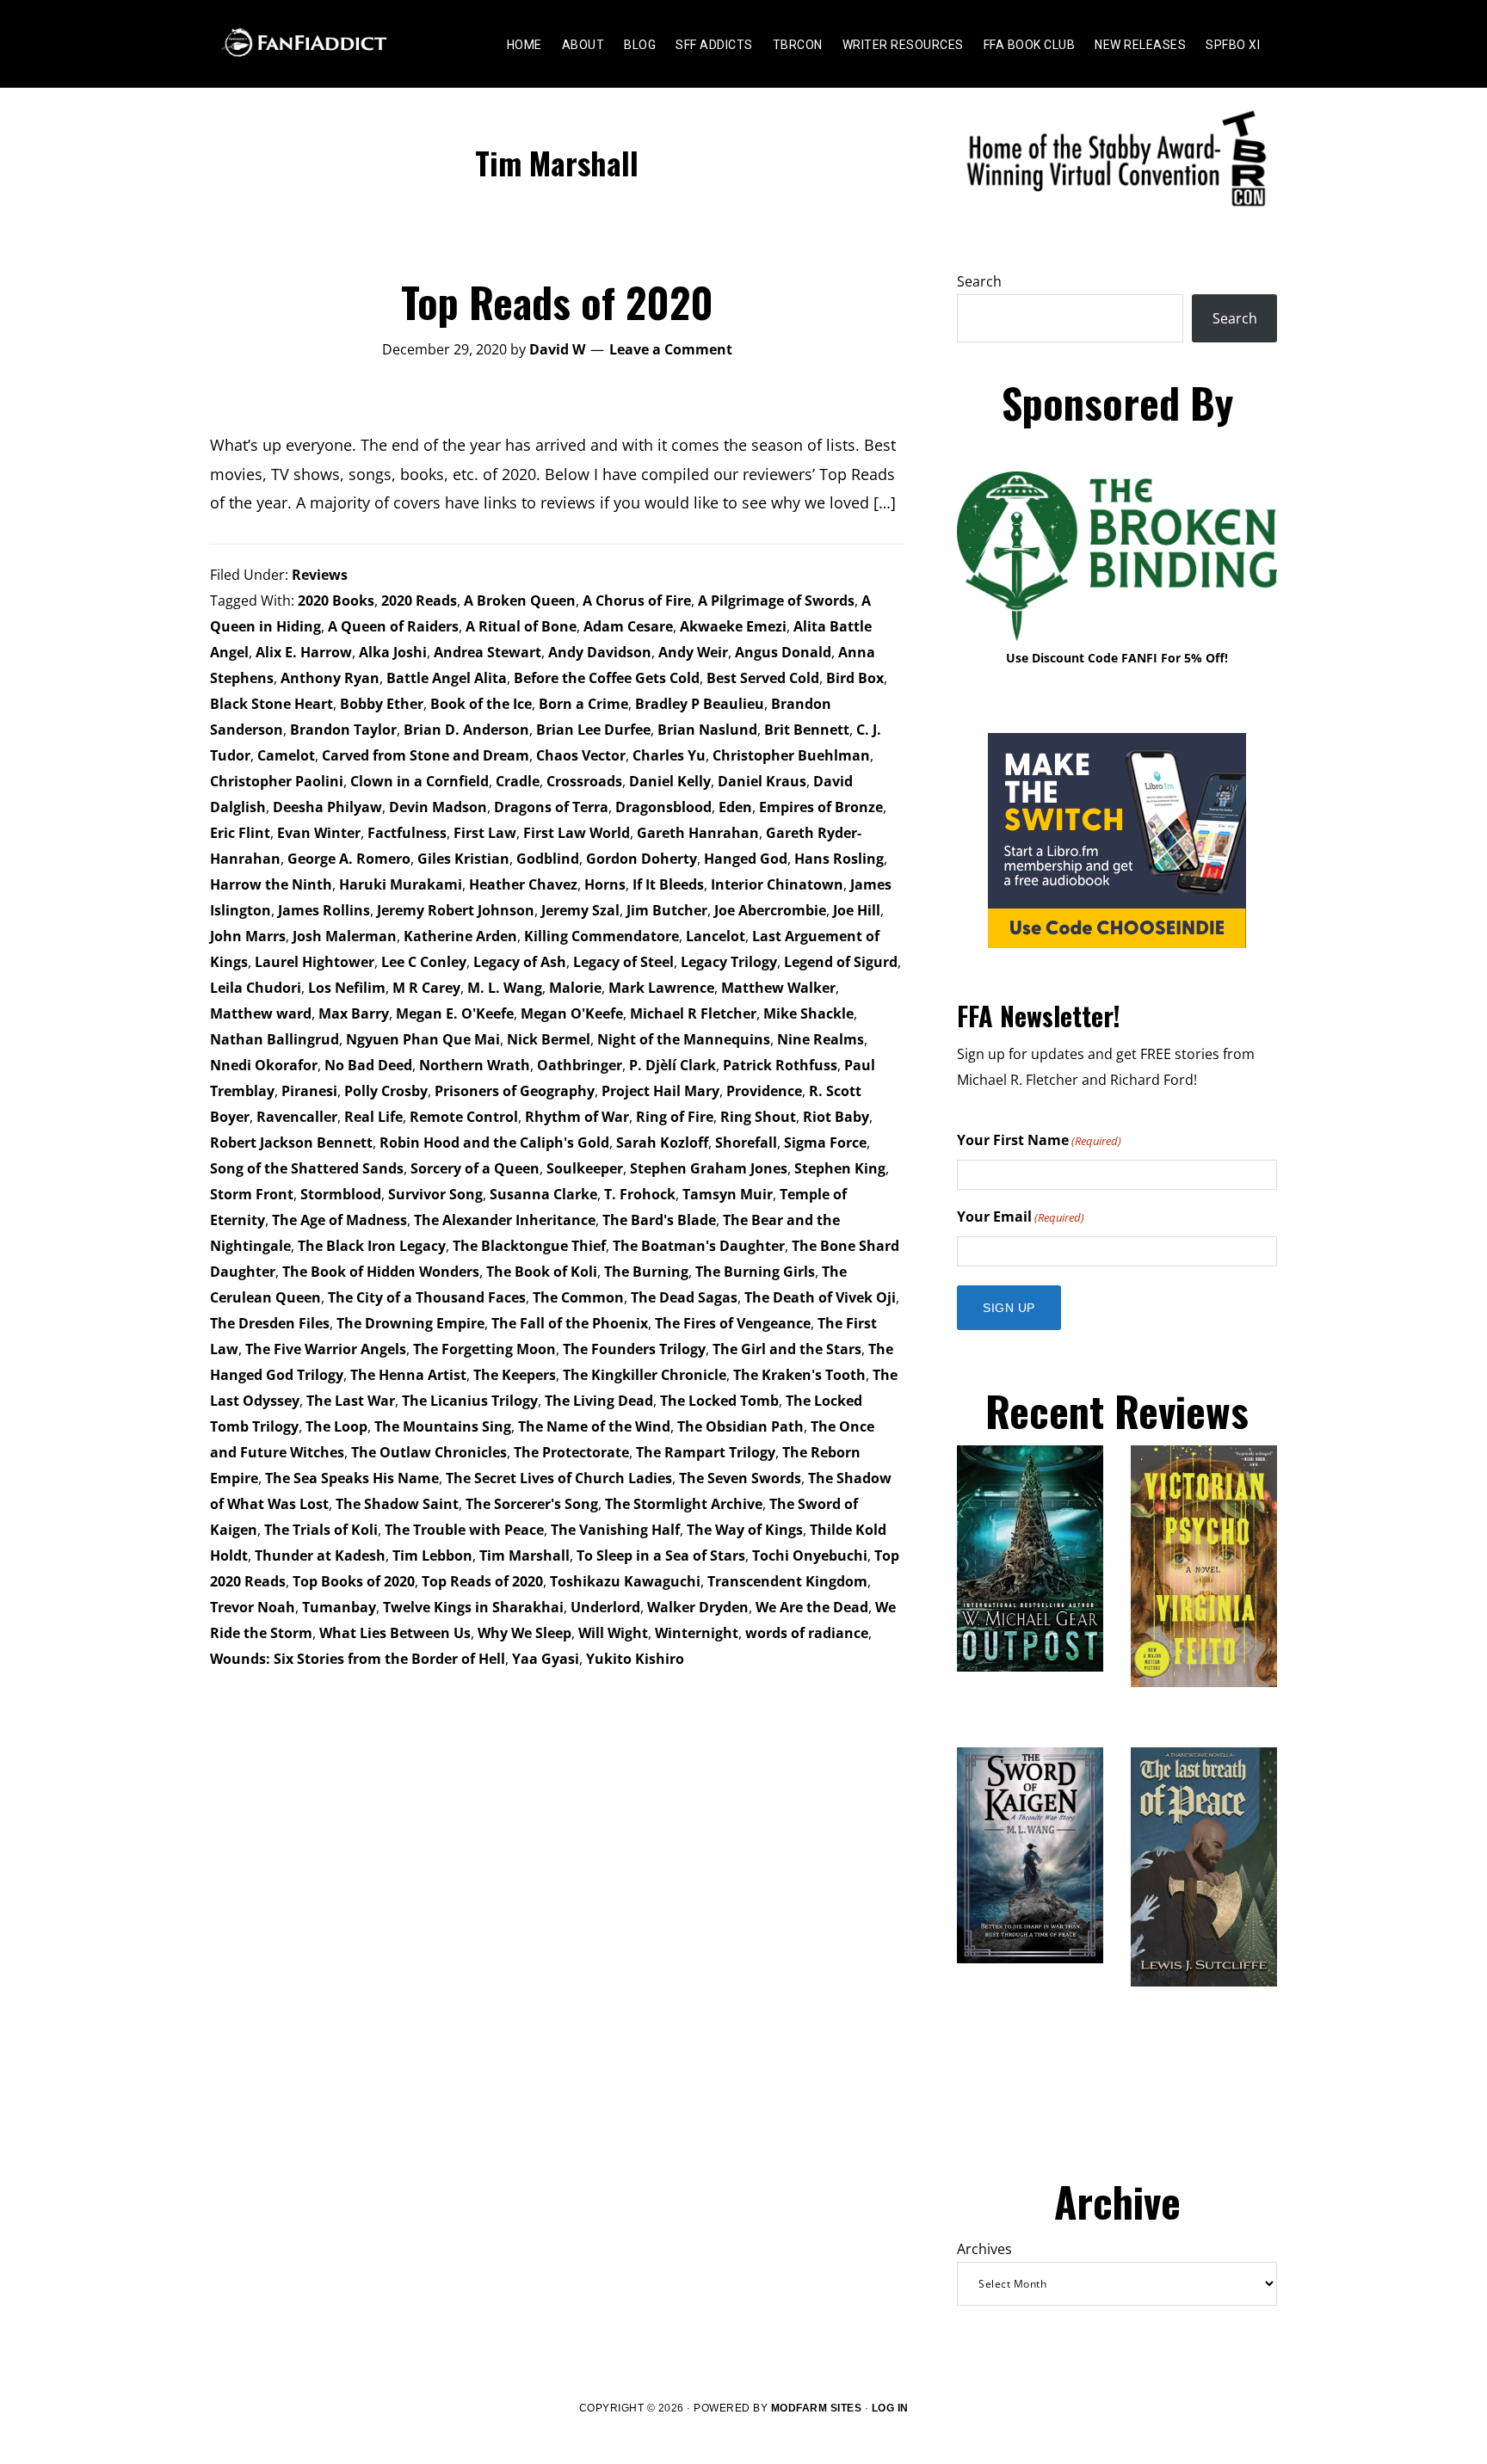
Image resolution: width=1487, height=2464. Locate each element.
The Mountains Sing (443, 1426)
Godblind (548, 859)
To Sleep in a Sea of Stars (661, 1555)
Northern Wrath (475, 1065)
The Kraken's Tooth (799, 1375)
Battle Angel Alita (447, 678)
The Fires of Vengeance (733, 1323)
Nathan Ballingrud (275, 1039)
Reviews (320, 575)
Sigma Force (825, 1143)
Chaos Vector (581, 755)
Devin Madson (438, 807)
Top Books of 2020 (354, 1581)
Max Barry (354, 1013)
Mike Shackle (808, 1013)
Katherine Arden (460, 936)
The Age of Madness (339, 1220)
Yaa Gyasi (546, 1659)
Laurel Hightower (315, 962)
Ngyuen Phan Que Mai (423, 1039)
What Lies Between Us (395, 1633)
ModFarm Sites (817, 2408)
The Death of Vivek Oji (820, 1297)
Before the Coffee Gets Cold (607, 678)
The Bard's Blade (659, 1220)
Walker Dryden (698, 1607)
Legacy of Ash (520, 962)
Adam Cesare (628, 626)
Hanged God (746, 859)
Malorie (575, 988)
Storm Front (252, 1194)
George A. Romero (349, 859)
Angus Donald (783, 652)
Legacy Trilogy (729, 962)
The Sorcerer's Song (532, 1504)
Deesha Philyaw (327, 807)
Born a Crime (583, 704)
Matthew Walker (778, 988)
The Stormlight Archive (684, 1504)
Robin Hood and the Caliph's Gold (494, 1143)
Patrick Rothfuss (780, 1065)
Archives (984, 2249)
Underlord (605, 1607)
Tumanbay (339, 1607)
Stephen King (840, 1168)
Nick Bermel (549, 1039)
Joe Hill (857, 910)
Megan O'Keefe (572, 1013)
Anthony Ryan (330, 678)
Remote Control (464, 1117)
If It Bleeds (668, 884)
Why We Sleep (524, 1633)
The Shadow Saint (397, 1504)
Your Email (1021, 1217)
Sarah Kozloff (662, 1143)
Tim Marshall (524, 1555)
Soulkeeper (585, 1168)
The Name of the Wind (594, 1426)
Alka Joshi (393, 652)
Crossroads (584, 781)
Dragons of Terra (551, 807)
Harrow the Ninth (271, 884)
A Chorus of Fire (637, 601)
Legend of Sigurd (841, 962)
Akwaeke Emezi (733, 626)
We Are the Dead (812, 1607)
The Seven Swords (740, 1478)
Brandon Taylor (343, 730)
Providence (764, 1091)
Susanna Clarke (543, 1194)
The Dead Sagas (684, 1297)
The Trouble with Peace (464, 1530)
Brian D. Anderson (466, 730)
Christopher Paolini (277, 781)
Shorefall (746, 1143)
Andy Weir (693, 652)
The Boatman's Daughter (699, 1246)
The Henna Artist (408, 1375)
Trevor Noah (253, 1607)
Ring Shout (758, 1117)
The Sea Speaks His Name (352, 1478)
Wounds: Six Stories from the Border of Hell (358, 1659)
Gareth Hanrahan (698, 833)
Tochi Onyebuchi (810, 1555)
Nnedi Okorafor (264, 1065)
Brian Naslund (707, 730)
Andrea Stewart (487, 652)
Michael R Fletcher (693, 1013)
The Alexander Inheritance (505, 1220)
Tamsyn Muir (728, 1194)
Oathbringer (580, 1065)
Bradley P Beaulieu (700, 704)
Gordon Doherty (642, 859)
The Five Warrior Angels (326, 1349)
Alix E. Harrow (304, 652)
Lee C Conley (424, 962)
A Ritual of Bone (521, 626)
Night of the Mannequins (684, 1039)
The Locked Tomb (719, 1401)
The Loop (336, 1426)
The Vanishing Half (615, 1530)
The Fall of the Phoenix (570, 1323)
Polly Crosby (386, 1091)
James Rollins (324, 910)
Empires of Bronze (821, 807)
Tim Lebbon (432, 1555)
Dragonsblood (663, 807)
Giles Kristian (463, 859)
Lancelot (716, 936)
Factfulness (407, 833)
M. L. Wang (505, 988)
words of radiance (807, 1633)
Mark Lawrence (661, 988)
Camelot (286, 755)
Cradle (518, 781)
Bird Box (855, 678)
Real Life (373, 1117)
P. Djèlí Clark (673, 1065)
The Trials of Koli (321, 1530)
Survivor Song (435, 1194)
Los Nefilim (347, 988)
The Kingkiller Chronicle (645, 1375)
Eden (735, 807)
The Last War (351, 1401)
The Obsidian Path (740, 1426)
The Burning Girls (755, 1272)
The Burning (646, 1272)
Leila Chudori (256, 988)
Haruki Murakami (401, 884)
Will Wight (613, 1633)
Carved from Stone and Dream (426, 755)
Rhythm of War (577, 1117)
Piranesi (309, 1091)
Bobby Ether (382, 704)
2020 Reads (419, 601)
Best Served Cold (763, 678)
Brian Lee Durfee (593, 730)
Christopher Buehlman (791, 755)
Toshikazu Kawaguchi (625, 1581)
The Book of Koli (542, 1272)
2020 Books (336, 601)
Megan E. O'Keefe (455, 1013)
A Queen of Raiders (393, 626)
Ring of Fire (675, 1117)
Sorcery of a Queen (475, 1168)
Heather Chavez (523, 884)
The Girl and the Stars (787, 1349)
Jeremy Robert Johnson (456, 910)
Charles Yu (669, 755)
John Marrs (248, 936)
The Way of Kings (745, 1530)
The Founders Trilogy (634, 1349)
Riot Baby (836, 1117)
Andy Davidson (600, 652)
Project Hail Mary (660, 1091)
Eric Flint (240, 833)
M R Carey (426, 988)
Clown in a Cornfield (420, 781)
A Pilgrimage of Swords (776, 601)
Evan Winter (319, 833)
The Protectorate (571, 1452)
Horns (605, 884)
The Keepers (515, 1375)
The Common (578, 1297)
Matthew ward (261, 1013)
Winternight (697, 1633)
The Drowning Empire (410, 1323)
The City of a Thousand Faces (427, 1297)
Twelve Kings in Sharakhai (473, 1607)
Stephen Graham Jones (709, 1168)
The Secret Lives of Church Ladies (559, 1478)
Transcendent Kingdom (787, 1581)
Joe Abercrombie (770, 910)
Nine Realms (821, 1039)
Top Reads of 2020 (557, 302)
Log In (890, 2408)
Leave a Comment (671, 349)
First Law (485, 833)
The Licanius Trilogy (470, 1401)
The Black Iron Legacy (372, 1246)
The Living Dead (599, 1401)
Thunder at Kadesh (320, 1555)
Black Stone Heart (271, 704)
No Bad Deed (368, 1065)
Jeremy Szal (580, 910)
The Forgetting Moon (484, 1349)
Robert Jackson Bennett (291, 1143)
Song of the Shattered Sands (307, 1168)
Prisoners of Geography (515, 1091)
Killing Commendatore (602, 936)
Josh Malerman (345, 936)
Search (979, 281)
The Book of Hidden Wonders (381, 1272)
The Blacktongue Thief (529, 1246)
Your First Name (1039, 1140)
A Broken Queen (520, 601)
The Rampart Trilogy (706, 1452)
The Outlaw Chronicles (429, 1452)
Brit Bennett (807, 730)
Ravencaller (297, 1117)
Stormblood (341, 1194)
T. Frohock (640, 1194)
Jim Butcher (667, 910)
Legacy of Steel (623, 962)
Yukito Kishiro (635, 1659)
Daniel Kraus (762, 781)
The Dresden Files (270, 1323)
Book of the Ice (481, 704)
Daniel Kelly (670, 781)
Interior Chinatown (777, 884)
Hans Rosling (839, 859)
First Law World (577, 833)
